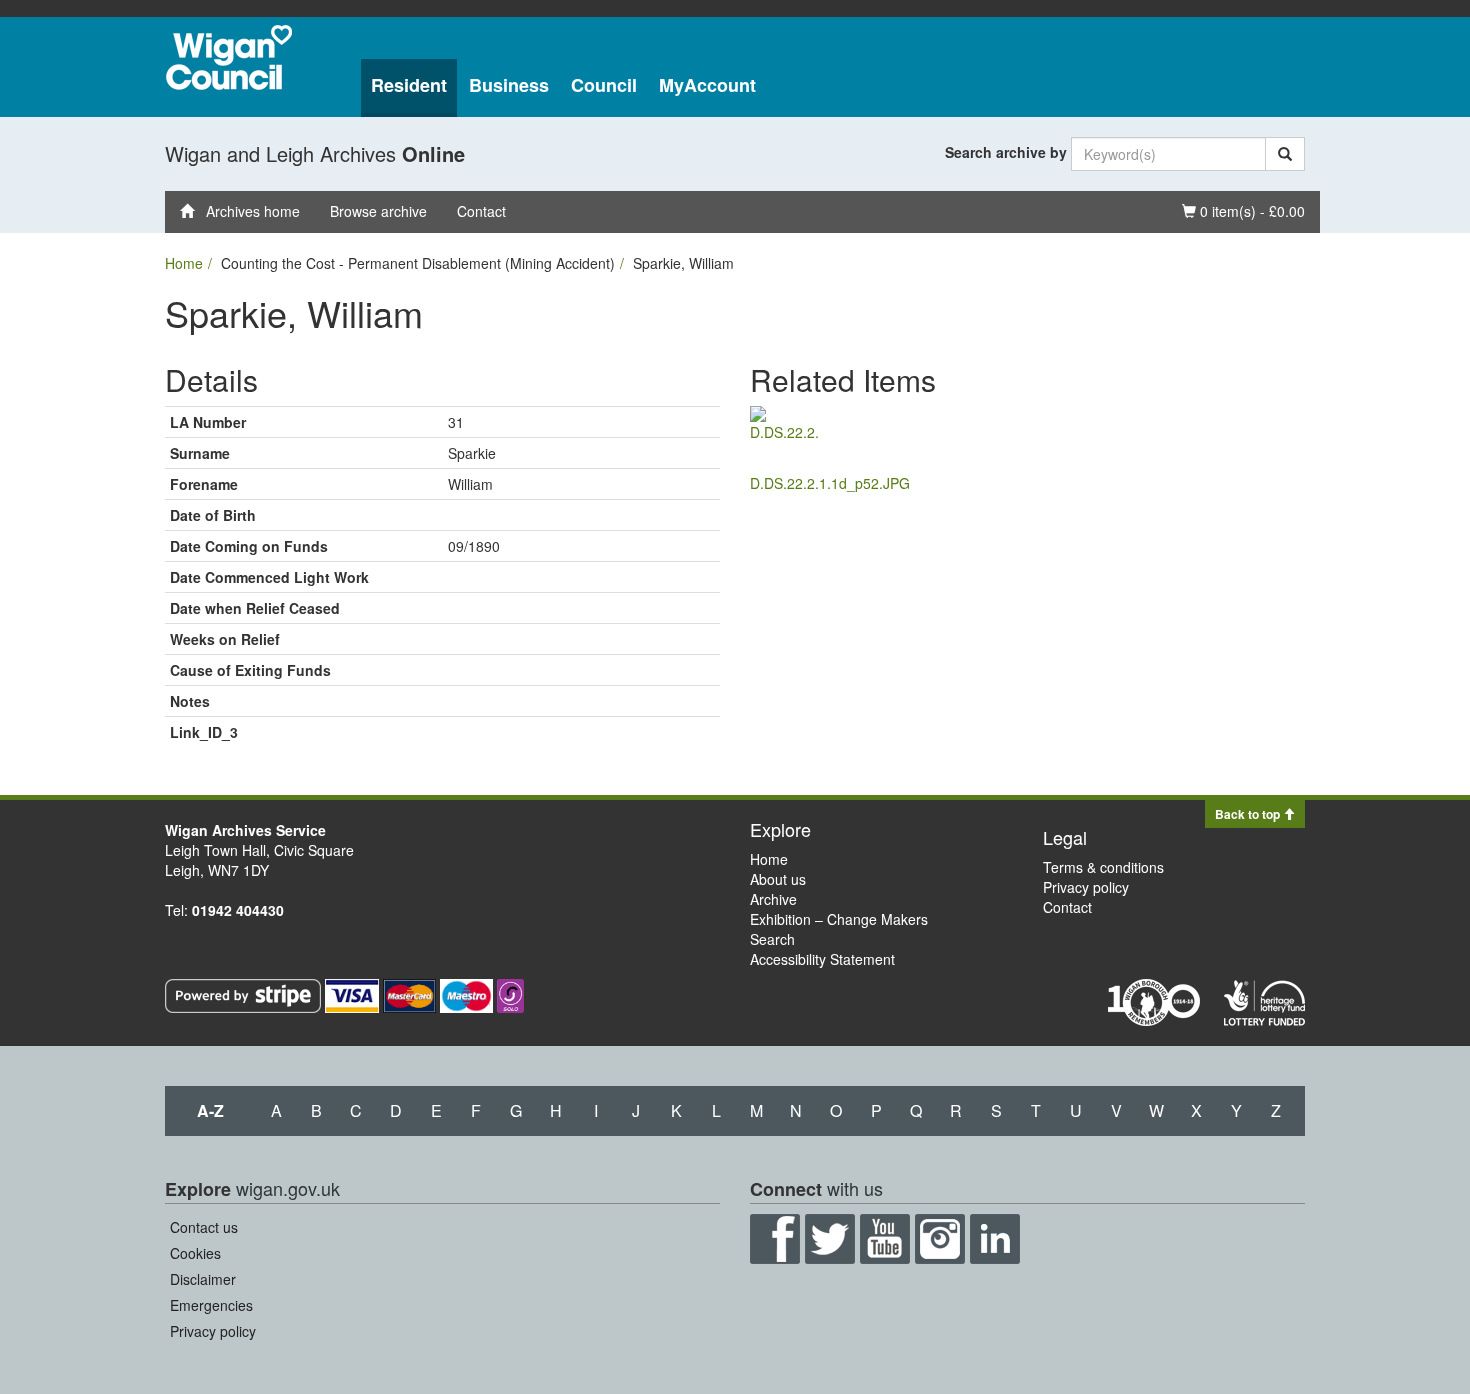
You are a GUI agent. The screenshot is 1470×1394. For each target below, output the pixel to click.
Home (184, 263)
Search (772, 939)
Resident (409, 85)
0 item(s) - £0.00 (1243, 210)
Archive (773, 899)
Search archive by (1006, 152)
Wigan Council (229, 57)
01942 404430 (238, 910)
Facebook (775, 1239)
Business (509, 85)
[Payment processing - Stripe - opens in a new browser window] (245, 994)
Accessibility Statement (822, 959)
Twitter (830, 1239)
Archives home (247, 211)
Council (604, 85)
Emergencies (211, 1305)
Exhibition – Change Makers (839, 919)
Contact (481, 211)
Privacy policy (1086, 887)
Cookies (195, 1253)
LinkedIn (995, 1239)
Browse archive (378, 211)
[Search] (1285, 154)
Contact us (204, 1227)
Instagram (940, 1239)
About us (778, 879)
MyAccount (707, 85)
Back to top (1249, 814)
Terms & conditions (1103, 867)
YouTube (885, 1239)
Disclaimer (203, 1279)
